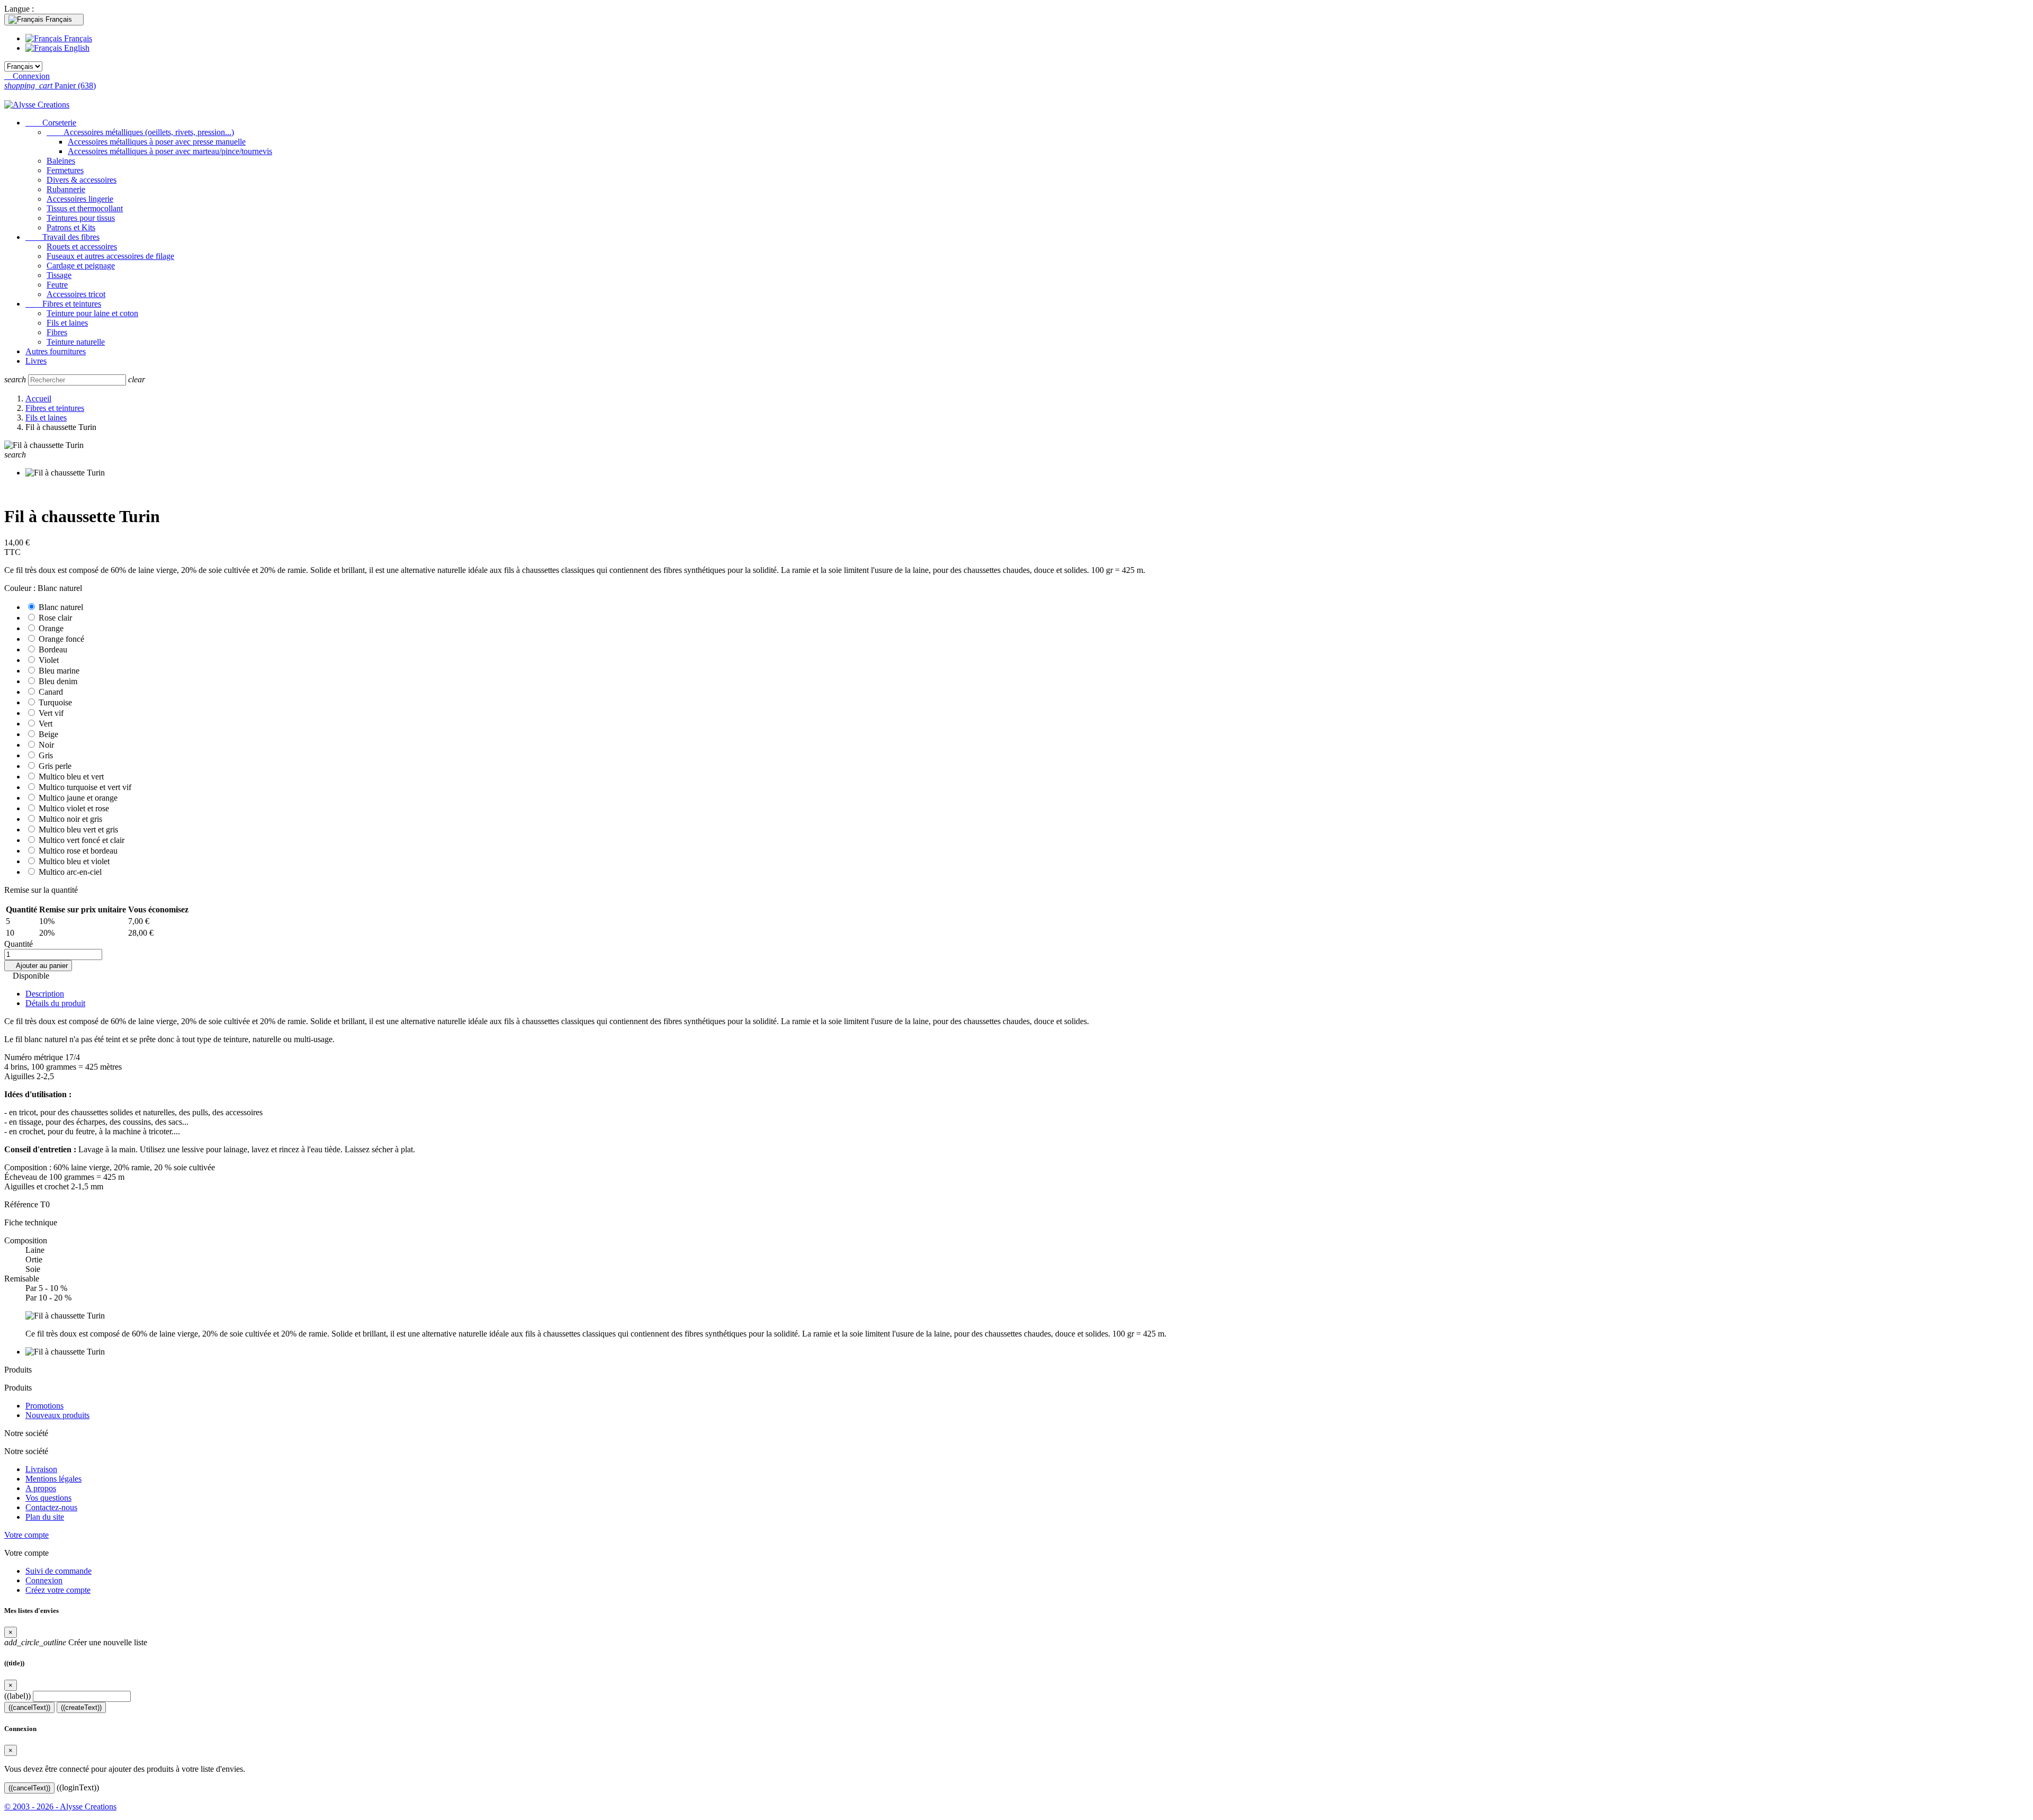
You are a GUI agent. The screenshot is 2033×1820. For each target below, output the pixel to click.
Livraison (41, 1469)
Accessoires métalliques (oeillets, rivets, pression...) (140, 132)
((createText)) (81, 1707)
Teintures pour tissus (81, 218)
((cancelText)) (29, 1707)
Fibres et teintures (63, 304)
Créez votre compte (58, 1590)
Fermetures (65, 170)
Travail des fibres (62, 237)
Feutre (57, 285)
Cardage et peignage (81, 266)
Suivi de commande (59, 1571)
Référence (22, 1204)
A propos (41, 1488)
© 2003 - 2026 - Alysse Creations (60, 1806)
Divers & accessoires (82, 180)
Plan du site (45, 1517)
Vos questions (48, 1498)
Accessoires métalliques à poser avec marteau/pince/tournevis (170, 151)
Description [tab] (45, 994)
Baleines (61, 161)
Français (77, 38)
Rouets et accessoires (82, 246)
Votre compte (26, 1535)
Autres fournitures (56, 351)
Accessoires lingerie (80, 199)
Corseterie (51, 123)
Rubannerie (66, 189)
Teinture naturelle (76, 342)
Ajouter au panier (38, 966)
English (76, 48)
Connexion (44, 1580)
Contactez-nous (51, 1507)
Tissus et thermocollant (85, 208)
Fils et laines (67, 323)
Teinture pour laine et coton (92, 313)
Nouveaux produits (57, 1415)
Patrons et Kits (71, 227)
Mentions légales (53, 1479)
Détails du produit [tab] (55, 1003)
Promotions (44, 1406)
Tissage (59, 275)
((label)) (17, 1696)
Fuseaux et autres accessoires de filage (110, 256)
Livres (36, 361)
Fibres (57, 332)
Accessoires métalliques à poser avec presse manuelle (157, 142)
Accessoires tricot (76, 294)
